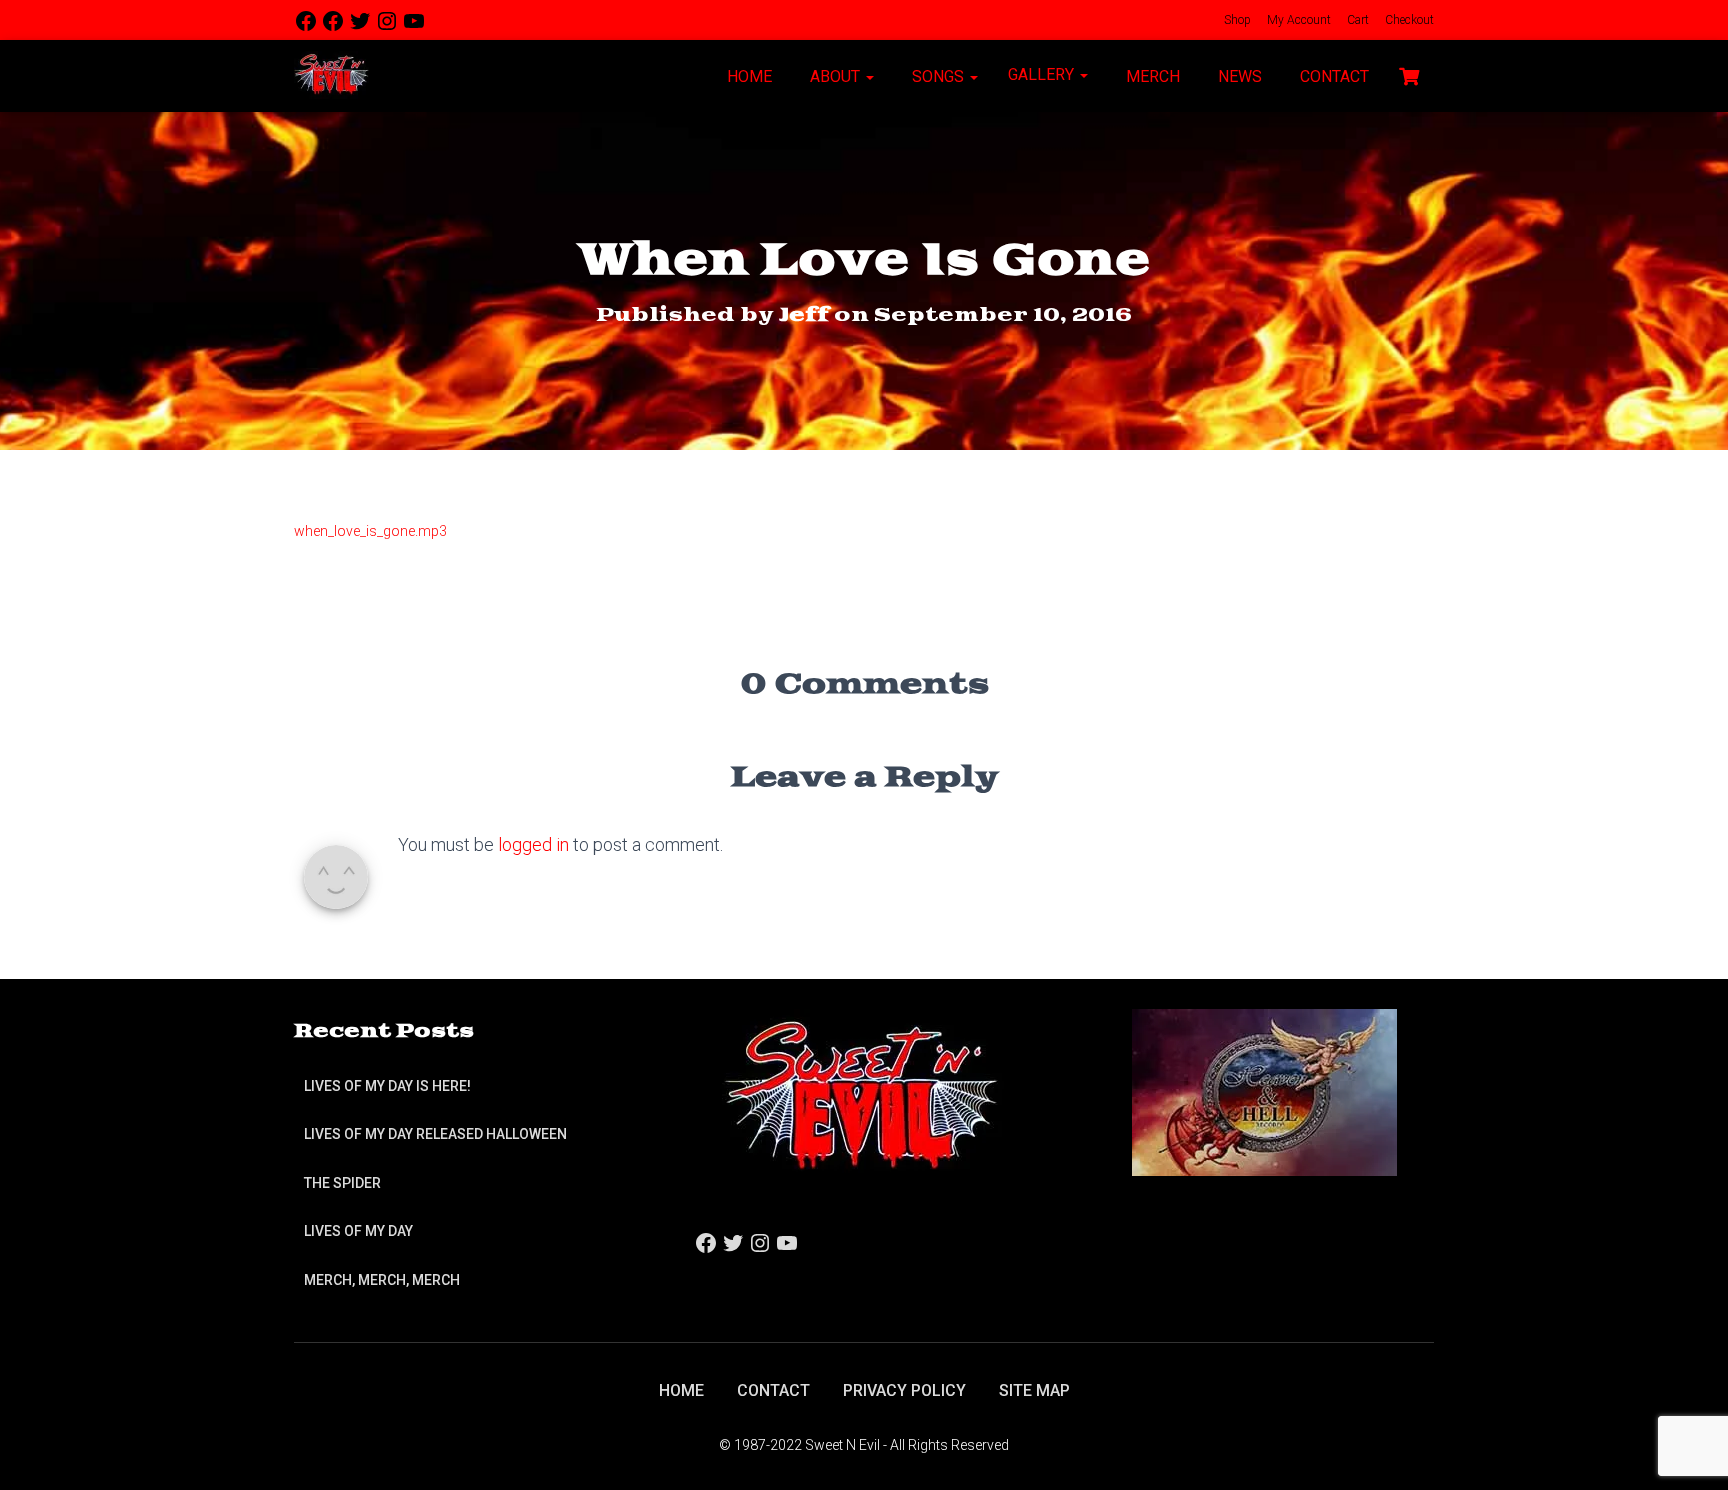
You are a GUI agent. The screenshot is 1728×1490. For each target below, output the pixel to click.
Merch (1151, 76)
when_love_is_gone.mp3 (370, 531)
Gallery (1043, 74)
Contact (1332, 76)
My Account (1297, 20)
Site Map (1034, 1390)
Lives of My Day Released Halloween (435, 1134)
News (1238, 76)
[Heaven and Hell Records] (1264, 1092)
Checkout (1408, 20)
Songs (938, 76)
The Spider (342, 1183)
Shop (1236, 20)
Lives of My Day (358, 1231)
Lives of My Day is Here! (387, 1086)
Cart (1356, 20)
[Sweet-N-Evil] (331, 76)
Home (747, 76)
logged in (533, 844)
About (835, 76)
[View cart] (1409, 74)
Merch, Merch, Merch (382, 1280)
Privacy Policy (904, 1390)
